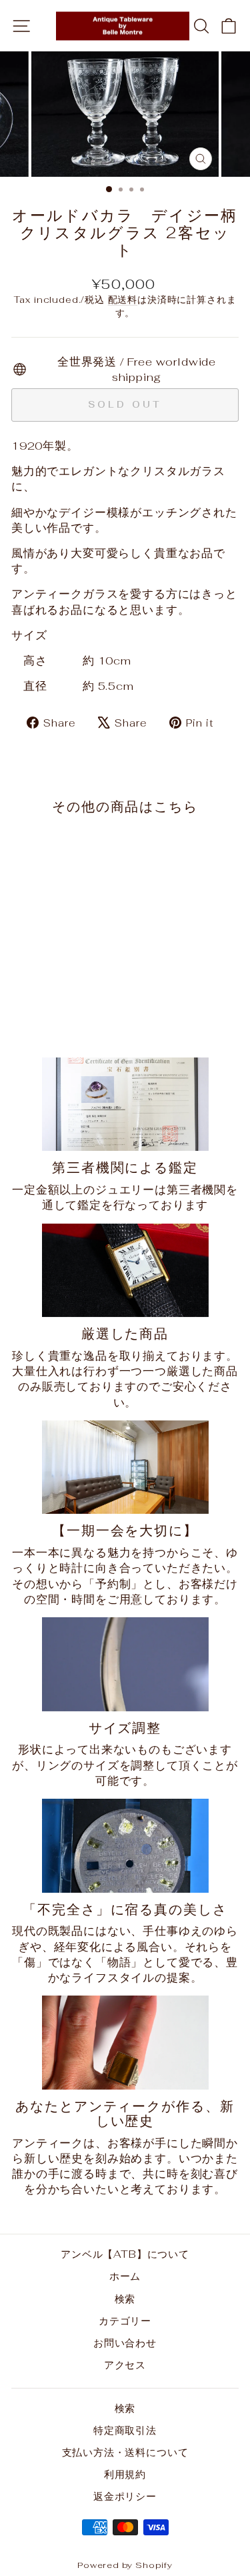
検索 (125, 2299)
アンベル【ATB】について (125, 2254)
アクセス (125, 2365)
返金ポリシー (125, 2496)
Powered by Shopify (125, 2565)
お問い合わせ (125, 2343)
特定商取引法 (125, 2430)
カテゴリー (125, 2321)
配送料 (123, 300)
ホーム (125, 2276)
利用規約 (125, 2474)
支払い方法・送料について (125, 2452)
